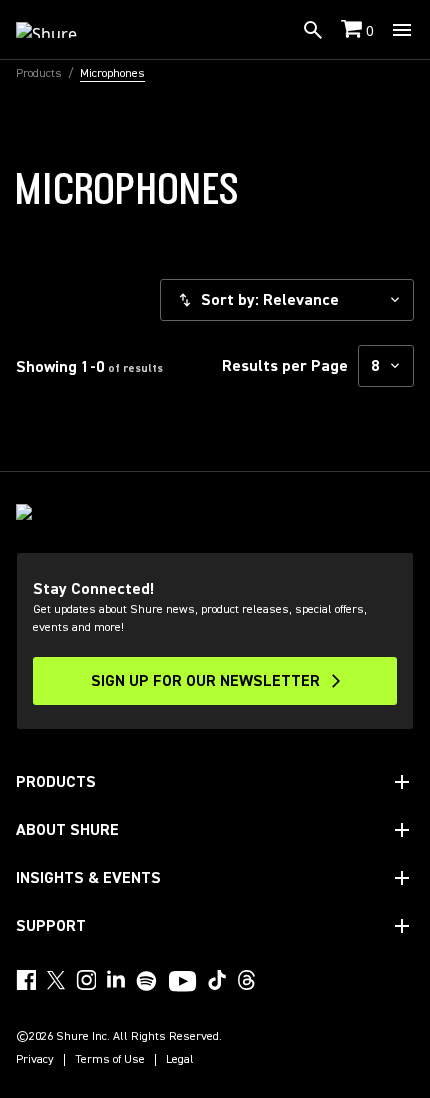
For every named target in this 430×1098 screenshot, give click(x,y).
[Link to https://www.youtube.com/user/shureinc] (182, 983)
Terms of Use (110, 1060)
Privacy (35, 1060)
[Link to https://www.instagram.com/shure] (86, 980)
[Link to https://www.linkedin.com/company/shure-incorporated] (116, 980)
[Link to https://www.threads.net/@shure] (247, 980)
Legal (180, 1060)
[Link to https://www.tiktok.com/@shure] (217, 980)
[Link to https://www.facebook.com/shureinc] (26, 980)
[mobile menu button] (402, 30)
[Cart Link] (353, 30)
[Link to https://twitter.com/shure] (56, 980)
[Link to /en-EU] (59, 30)
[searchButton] (313, 30)
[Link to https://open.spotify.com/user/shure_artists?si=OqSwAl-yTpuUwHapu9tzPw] (147, 981)
